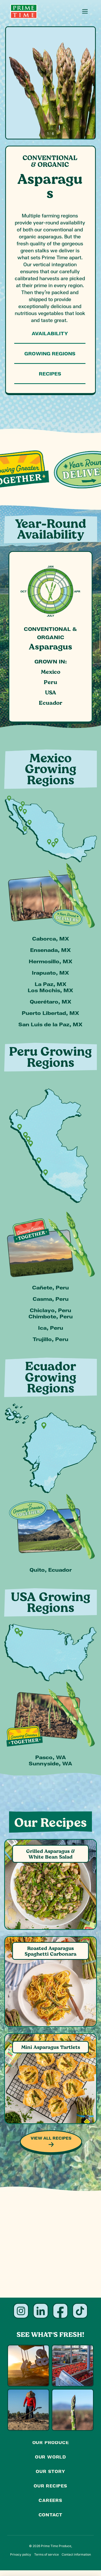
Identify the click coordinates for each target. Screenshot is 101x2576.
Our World (51, 2457)
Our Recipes (51, 2486)
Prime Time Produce (56, 2546)
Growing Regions (50, 353)
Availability (50, 333)
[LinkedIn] (41, 2311)
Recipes (50, 374)
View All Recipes (51, 2138)
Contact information (76, 2554)
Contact (51, 2515)
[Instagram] (21, 2311)
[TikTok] (80, 2311)
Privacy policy (21, 2554)
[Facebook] (60, 2311)
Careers (51, 2500)
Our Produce (51, 2442)
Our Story (50, 2471)
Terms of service (46, 2554)
